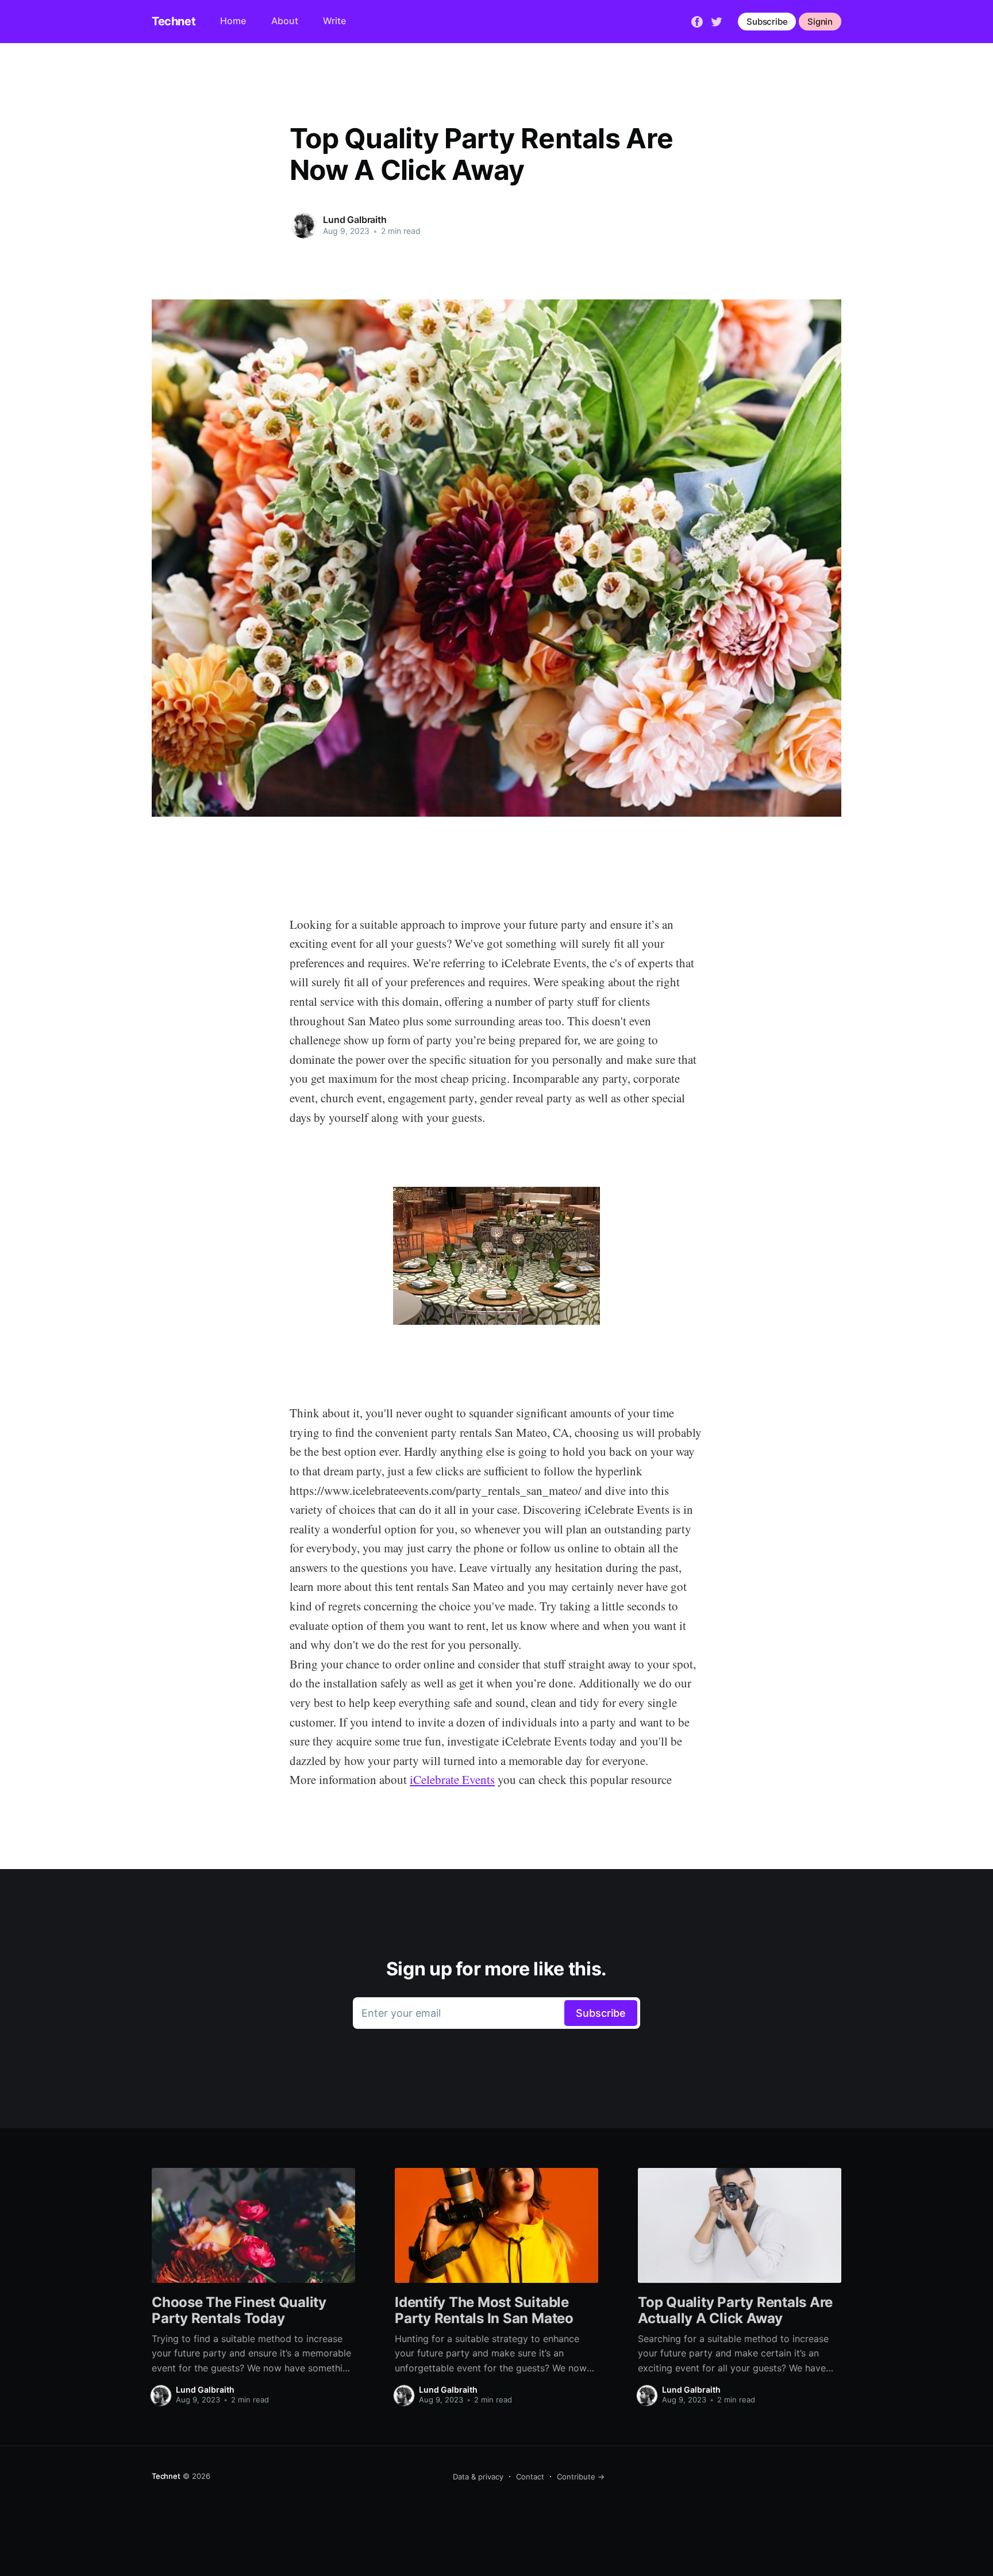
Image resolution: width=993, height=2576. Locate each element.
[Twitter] (717, 21)
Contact (530, 2477)
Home (233, 21)
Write (334, 21)
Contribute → (581, 2477)
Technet (174, 21)
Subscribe (767, 22)
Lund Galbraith (355, 220)
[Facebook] (697, 21)
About (285, 21)
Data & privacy (478, 2477)
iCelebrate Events (452, 1779)
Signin (820, 22)
